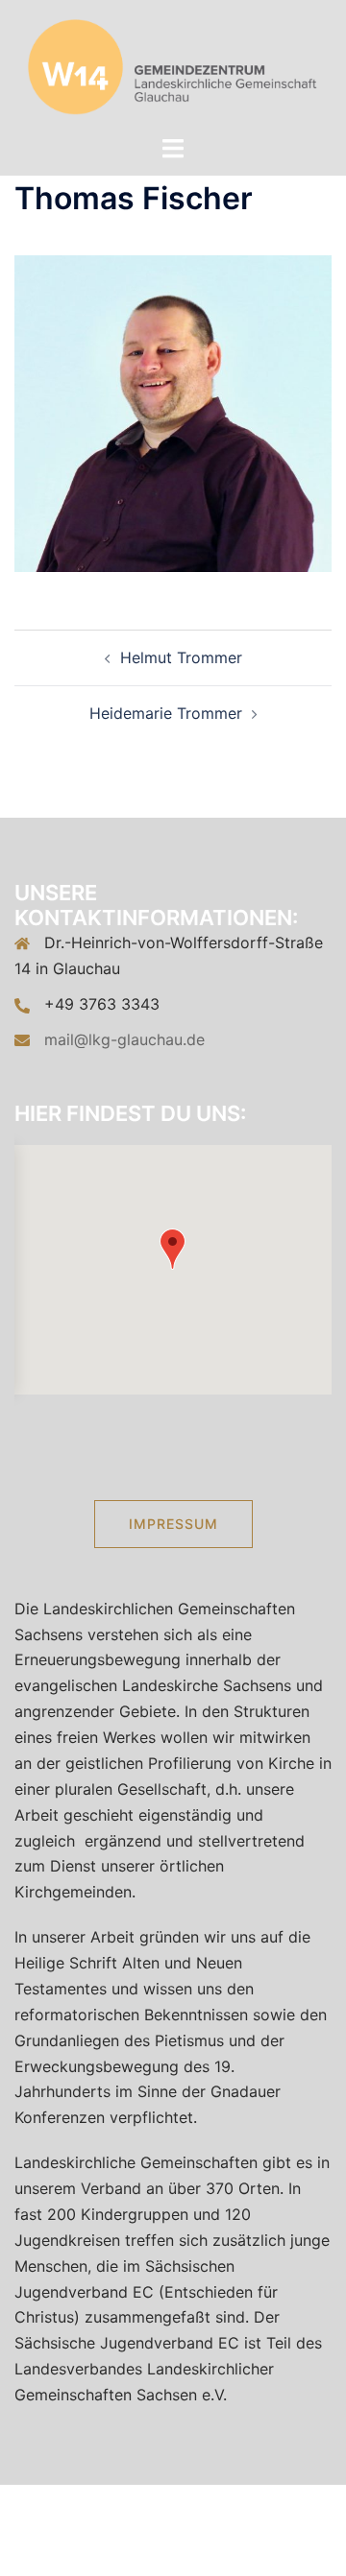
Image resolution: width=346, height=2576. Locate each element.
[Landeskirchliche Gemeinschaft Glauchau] (173, 65)
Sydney (290, 2542)
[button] (173, 1249)
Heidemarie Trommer (166, 713)
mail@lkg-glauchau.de (124, 1039)
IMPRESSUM (173, 1524)
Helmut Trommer (181, 657)
